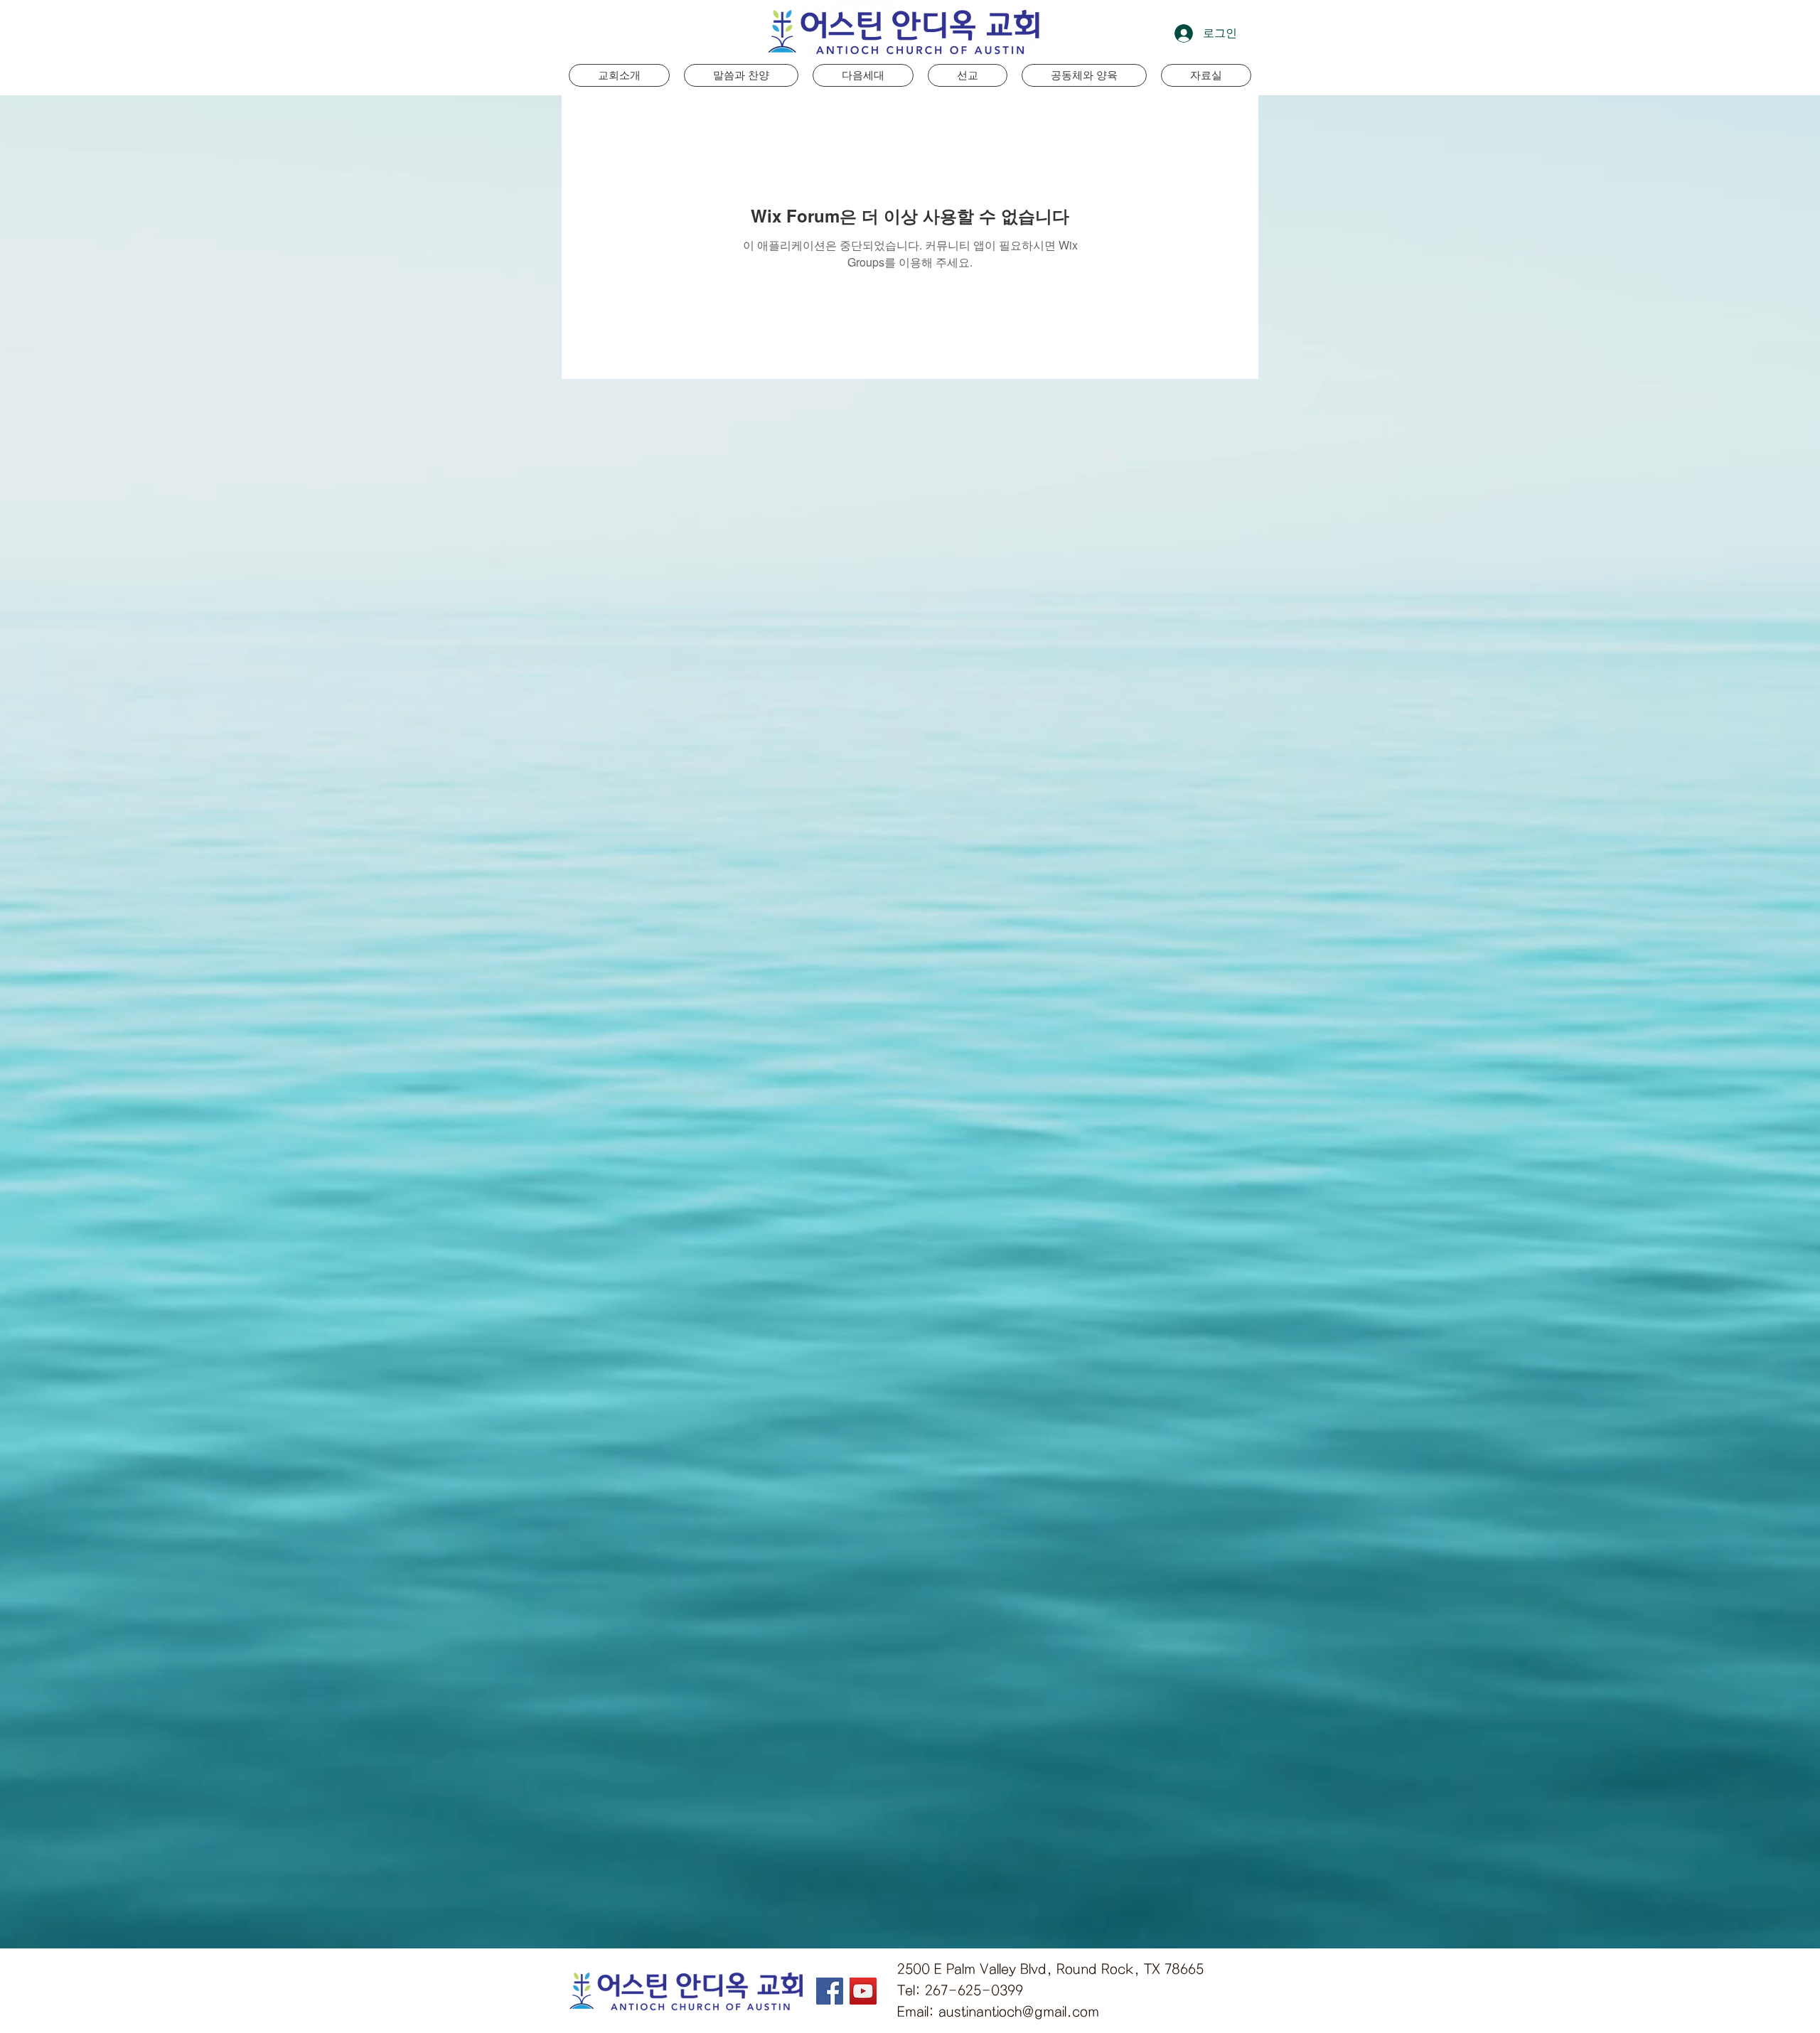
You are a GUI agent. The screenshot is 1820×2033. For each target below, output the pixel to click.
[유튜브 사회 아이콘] (863, 1991)
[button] (863, 75)
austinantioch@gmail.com (1019, 2012)
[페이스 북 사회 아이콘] (830, 1991)
